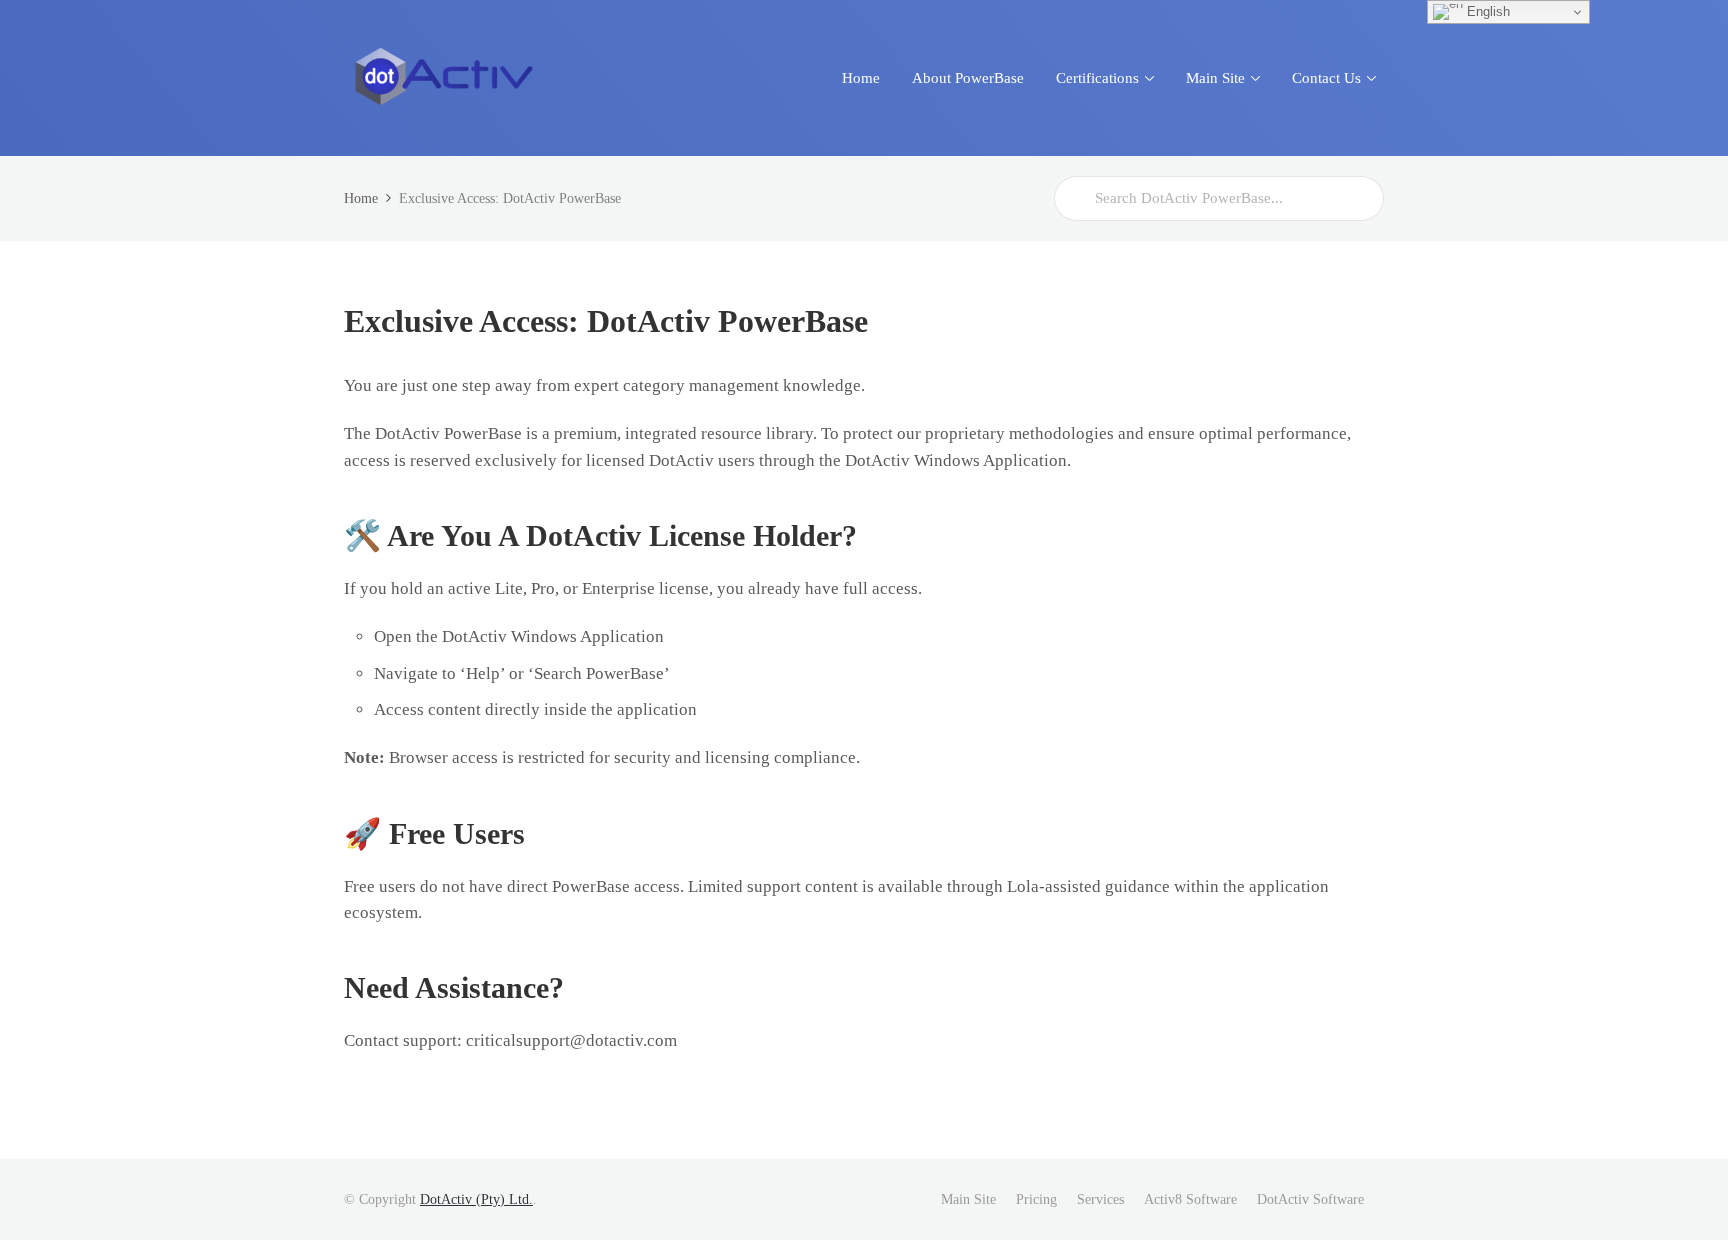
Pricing (1036, 1199)
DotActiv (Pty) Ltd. (476, 1199)
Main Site (968, 1199)
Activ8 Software (1190, 1199)
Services (1100, 1199)
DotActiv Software (1310, 1199)
